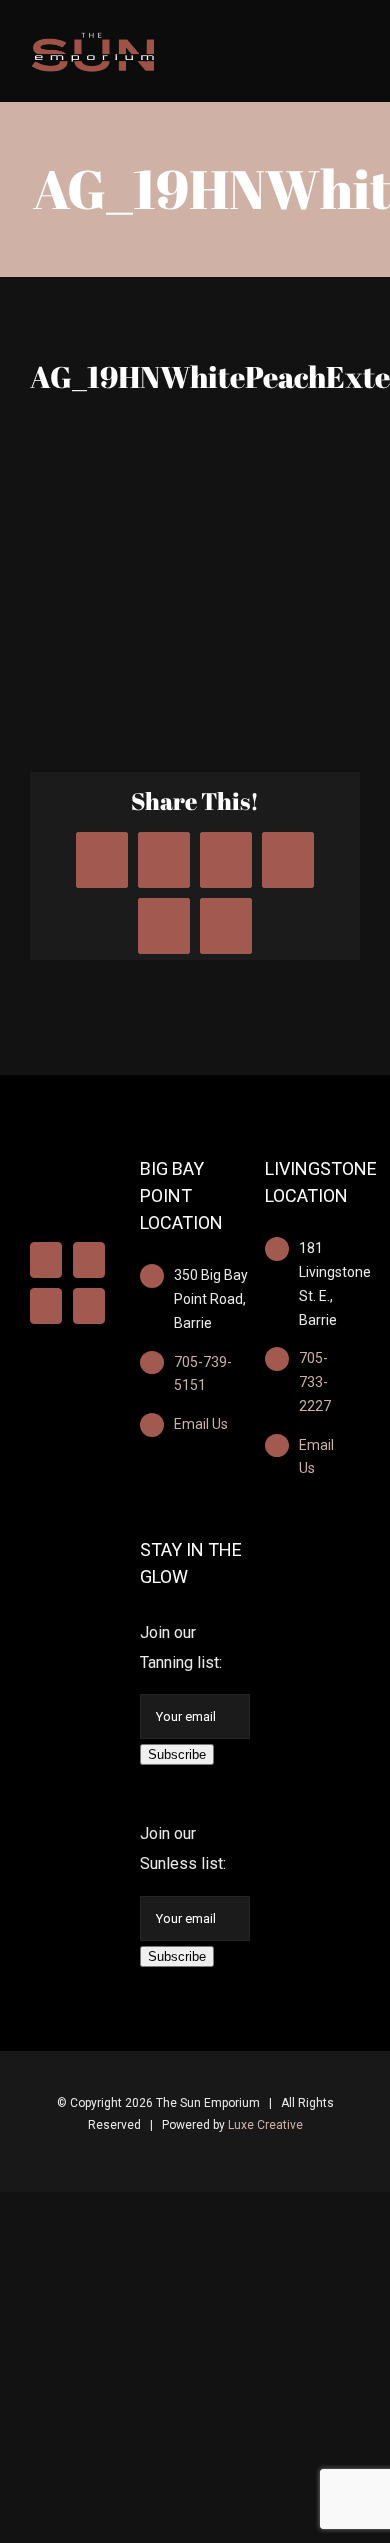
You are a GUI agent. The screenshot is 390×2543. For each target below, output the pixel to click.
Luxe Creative (265, 2125)
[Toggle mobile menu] (352, 42)
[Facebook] (46, 1260)
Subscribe (177, 1754)
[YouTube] (46, 1306)
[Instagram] (89, 1260)
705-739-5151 (203, 1374)
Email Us (201, 1424)
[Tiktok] (89, 1306)
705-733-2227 (315, 1382)
